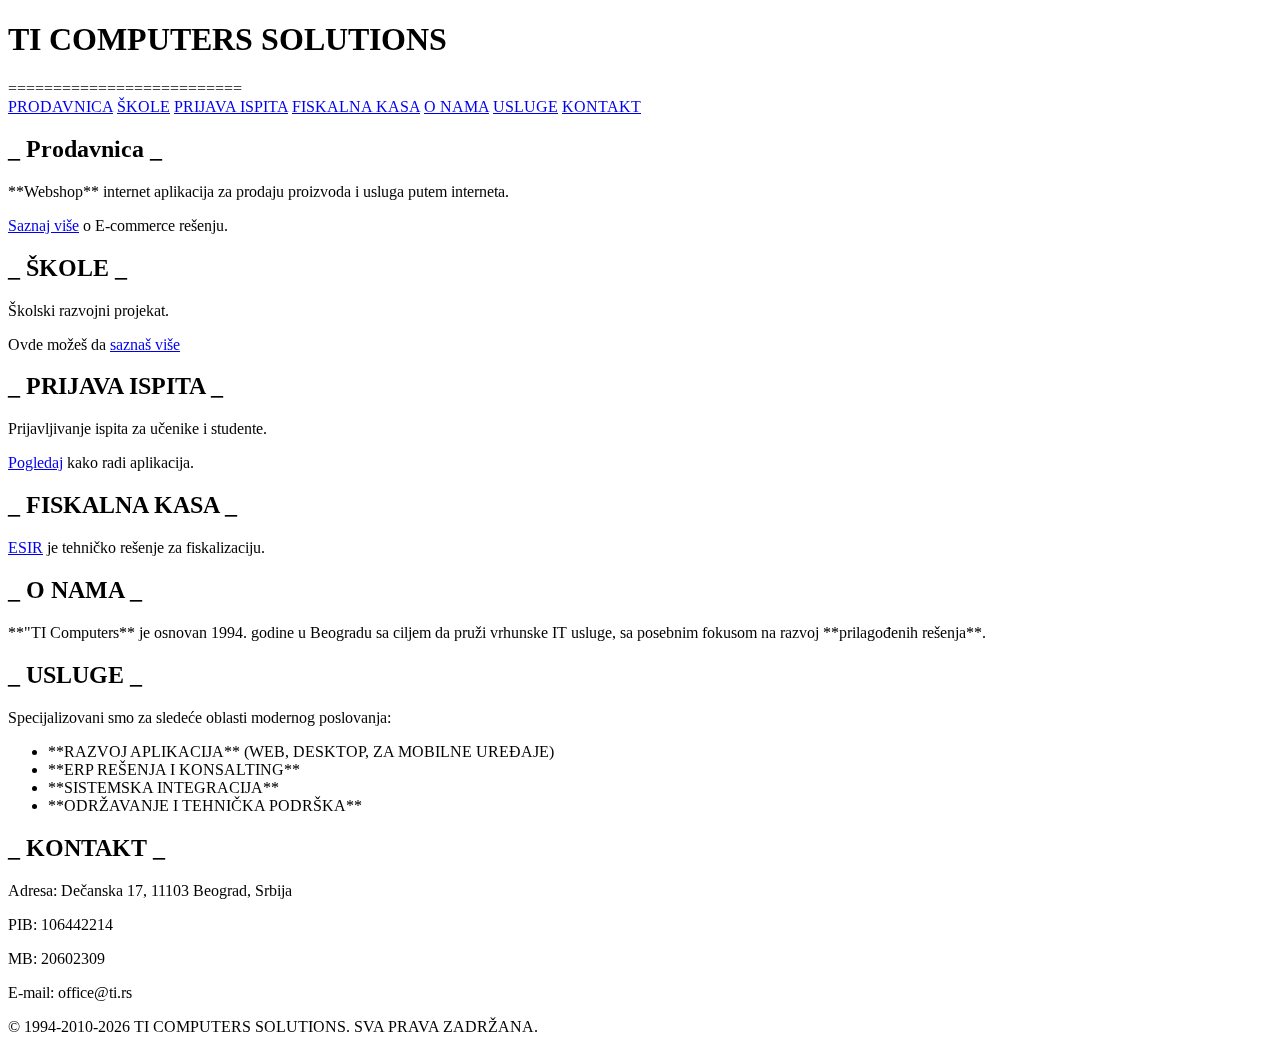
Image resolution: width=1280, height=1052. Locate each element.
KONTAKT (601, 106)
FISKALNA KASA (356, 106)
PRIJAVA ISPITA (231, 106)
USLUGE (525, 106)
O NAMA (456, 106)
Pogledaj (35, 462)
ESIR (25, 547)
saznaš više (145, 344)
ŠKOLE (143, 106)
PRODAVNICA (60, 106)
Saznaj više (43, 225)
